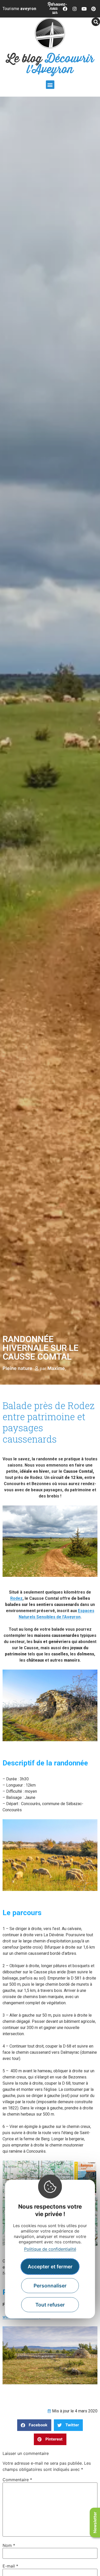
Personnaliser (50, 2286)
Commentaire (17, 2480)
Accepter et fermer (50, 2267)
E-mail (10, 2566)
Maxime (56, 1368)
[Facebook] (65, 9)
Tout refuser (50, 2305)
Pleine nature (17, 1368)
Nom (9, 2545)
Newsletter (95, 2523)
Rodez (16, 1598)
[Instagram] (75, 9)
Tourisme (19, 9)
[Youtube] (84, 9)
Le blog (50, 64)
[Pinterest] (93, 9)
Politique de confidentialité (50, 2249)
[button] (50, 85)
